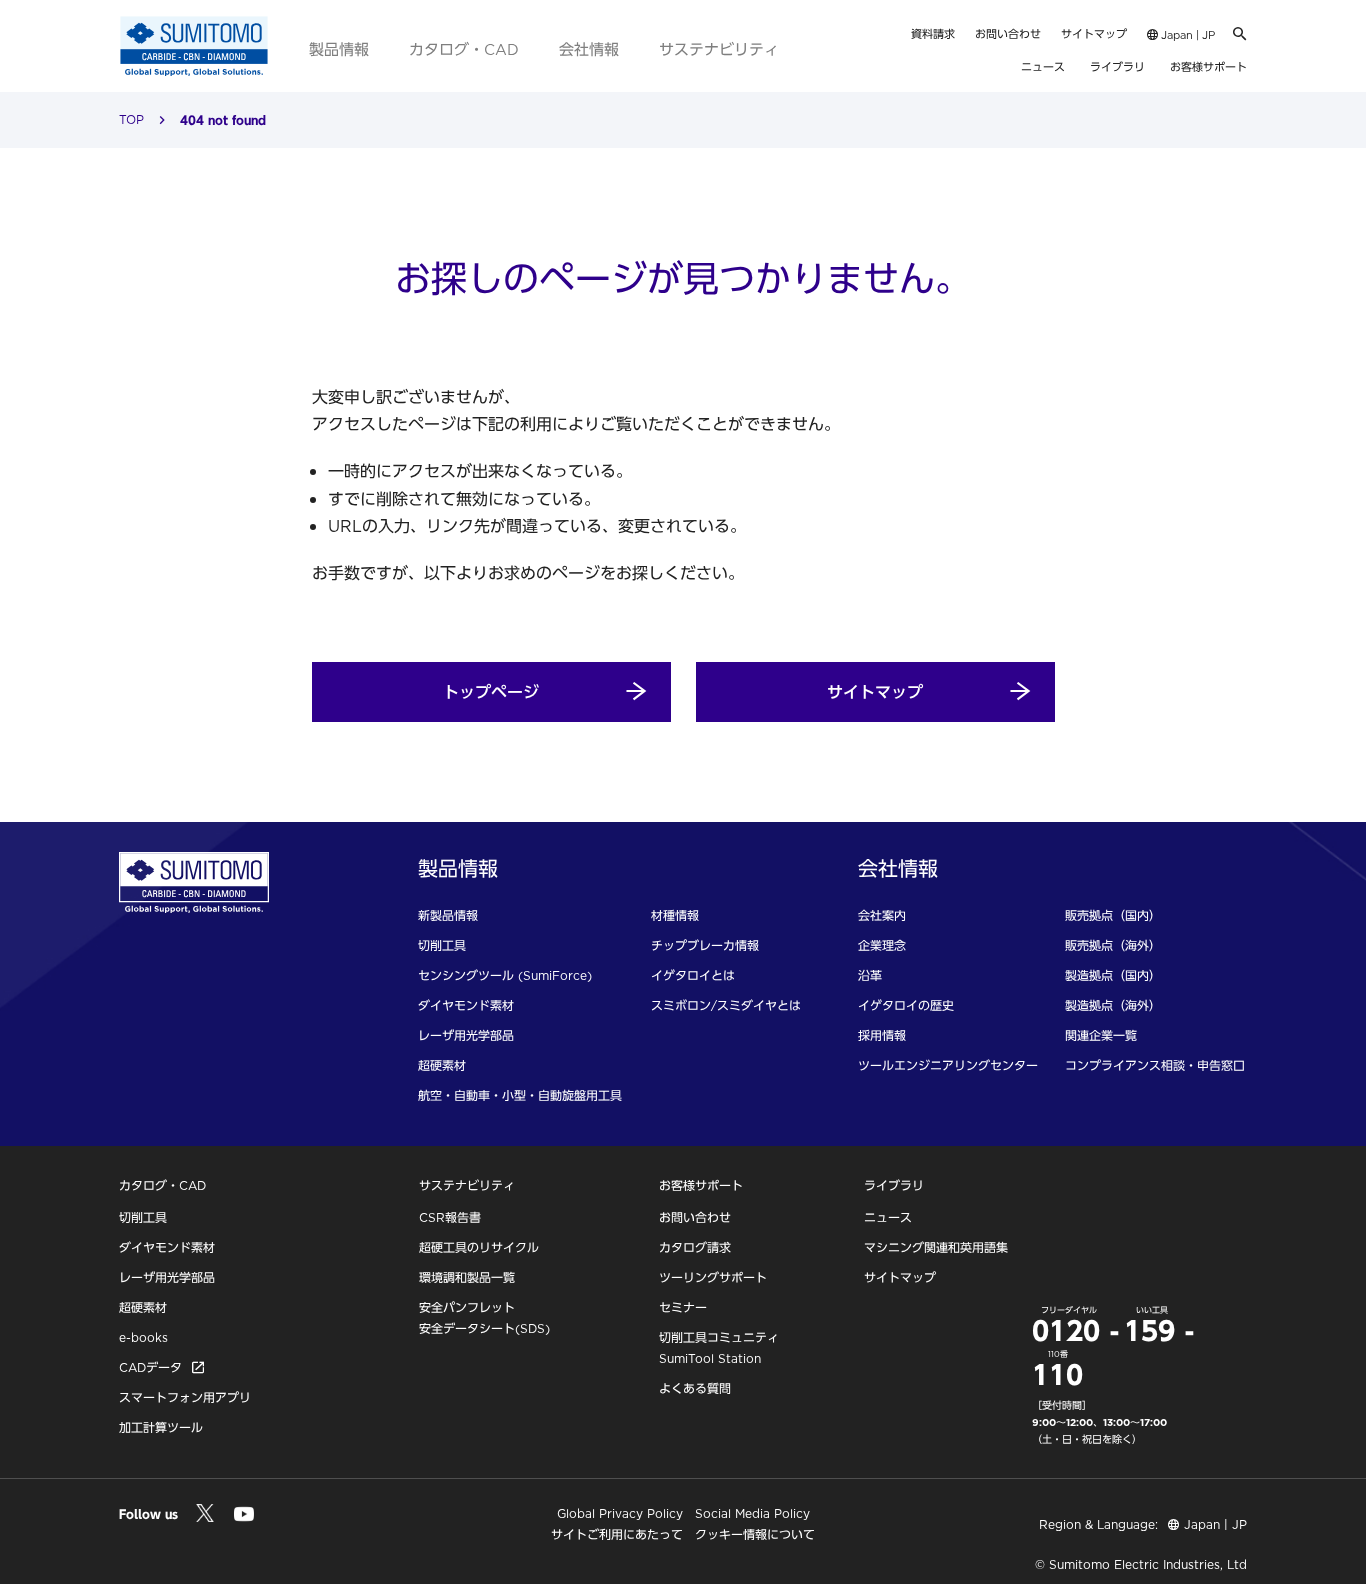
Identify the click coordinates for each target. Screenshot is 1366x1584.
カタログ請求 (695, 1247)
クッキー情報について (755, 1534)
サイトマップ (1094, 34)
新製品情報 (448, 915)
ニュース (1043, 67)
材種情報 (675, 915)
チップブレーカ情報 (705, 945)
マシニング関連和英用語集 (936, 1247)
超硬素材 (442, 1065)
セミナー (683, 1307)
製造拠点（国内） (1113, 975)
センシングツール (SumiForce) (505, 975)
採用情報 (882, 1035)
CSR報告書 (450, 1217)
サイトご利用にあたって (617, 1534)
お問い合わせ (1008, 34)
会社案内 (882, 915)
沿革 (870, 975)
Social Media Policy (752, 1513)
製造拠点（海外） (1113, 1005)
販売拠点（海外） (1113, 945)
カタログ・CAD (464, 49)
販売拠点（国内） (1113, 915)
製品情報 (339, 49)
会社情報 (589, 49)
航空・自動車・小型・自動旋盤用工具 (520, 1095)
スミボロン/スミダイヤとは (726, 1005)
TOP (131, 119)
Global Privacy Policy (620, 1513)
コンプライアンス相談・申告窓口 (1155, 1065)
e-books (143, 1337)
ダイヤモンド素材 (466, 1005)
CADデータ (150, 1367)
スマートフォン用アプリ (185, 1397)
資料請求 (933, 34)
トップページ (491, 692)
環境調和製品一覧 (467, 1277)
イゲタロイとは (693, 975)
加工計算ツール (161, 1427)
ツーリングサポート (713, 1277)
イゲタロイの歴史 (906, 1005)
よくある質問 (695, 1388)
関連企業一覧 (1101, 1035)
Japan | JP (1186, 35)
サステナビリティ (719, 49)
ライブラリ (1117, 67)
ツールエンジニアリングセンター (948, 1065)
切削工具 (442, 945)
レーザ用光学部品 (466, 1035)
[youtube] (243, 1516)
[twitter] (204, 1514)
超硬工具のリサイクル (479, 1247)
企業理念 (882, 945)
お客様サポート (1208, 67)
